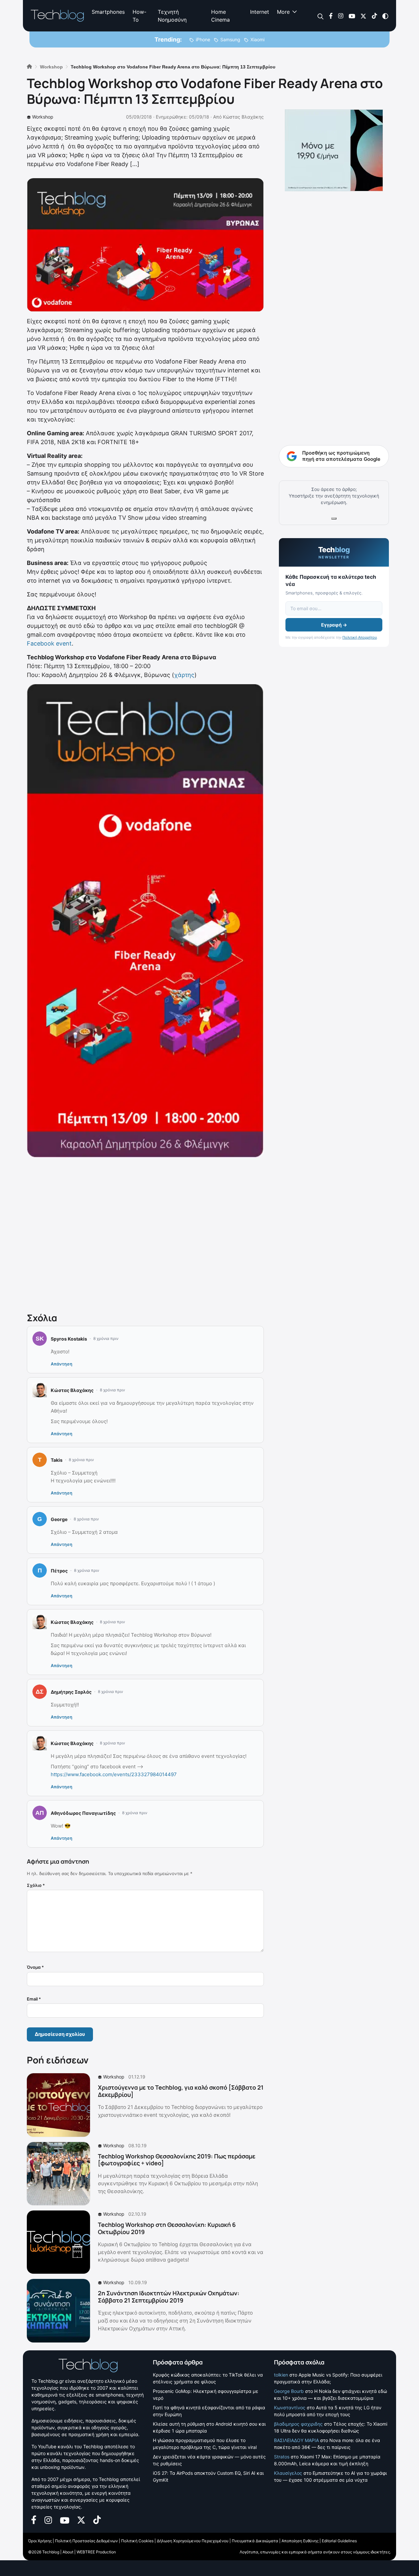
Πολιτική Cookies (137, 2541)
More (283, 12)
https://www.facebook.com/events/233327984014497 (114, 1774)
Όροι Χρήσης (40, 2541)
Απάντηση (62, 1364)
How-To (139, 16)
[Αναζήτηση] (321, 16)
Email (34, 1999)
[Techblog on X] (363, 16)
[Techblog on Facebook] (331, 16)
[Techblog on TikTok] (374, 16)
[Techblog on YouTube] (352, 16)
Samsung (230, 39)
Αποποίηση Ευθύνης (300, 2541)
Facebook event (49, 643)
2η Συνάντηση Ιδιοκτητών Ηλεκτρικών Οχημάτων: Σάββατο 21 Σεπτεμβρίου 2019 (169, 2297)
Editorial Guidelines (339, 2541)
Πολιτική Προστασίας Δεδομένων (86, 2541)
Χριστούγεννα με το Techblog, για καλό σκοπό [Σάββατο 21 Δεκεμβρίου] (181, 2091)
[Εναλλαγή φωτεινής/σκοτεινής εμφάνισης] (385, 16)
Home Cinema (220, 16)
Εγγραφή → (334, 625)
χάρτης (184, 675)
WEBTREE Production (96, 2552)
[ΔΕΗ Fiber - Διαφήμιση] (334, 150)
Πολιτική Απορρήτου (360, 637)
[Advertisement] (145, 1233)
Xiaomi (257, 39)
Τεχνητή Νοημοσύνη (172, 16)
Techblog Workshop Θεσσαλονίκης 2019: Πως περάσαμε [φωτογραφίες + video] (177, 2160)
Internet (260, 12)
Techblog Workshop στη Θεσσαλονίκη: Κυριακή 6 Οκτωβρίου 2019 (167, 2228)
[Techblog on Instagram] (341, 16)
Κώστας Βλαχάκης (243, 117)
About (68, 2552)
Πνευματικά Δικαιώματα (255, 2541)
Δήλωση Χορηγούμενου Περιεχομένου (193, 2541)
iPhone (203, 39)
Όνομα (35, 1967)
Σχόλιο (36, 1885)
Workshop (43, 117)
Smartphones (108, 12)
